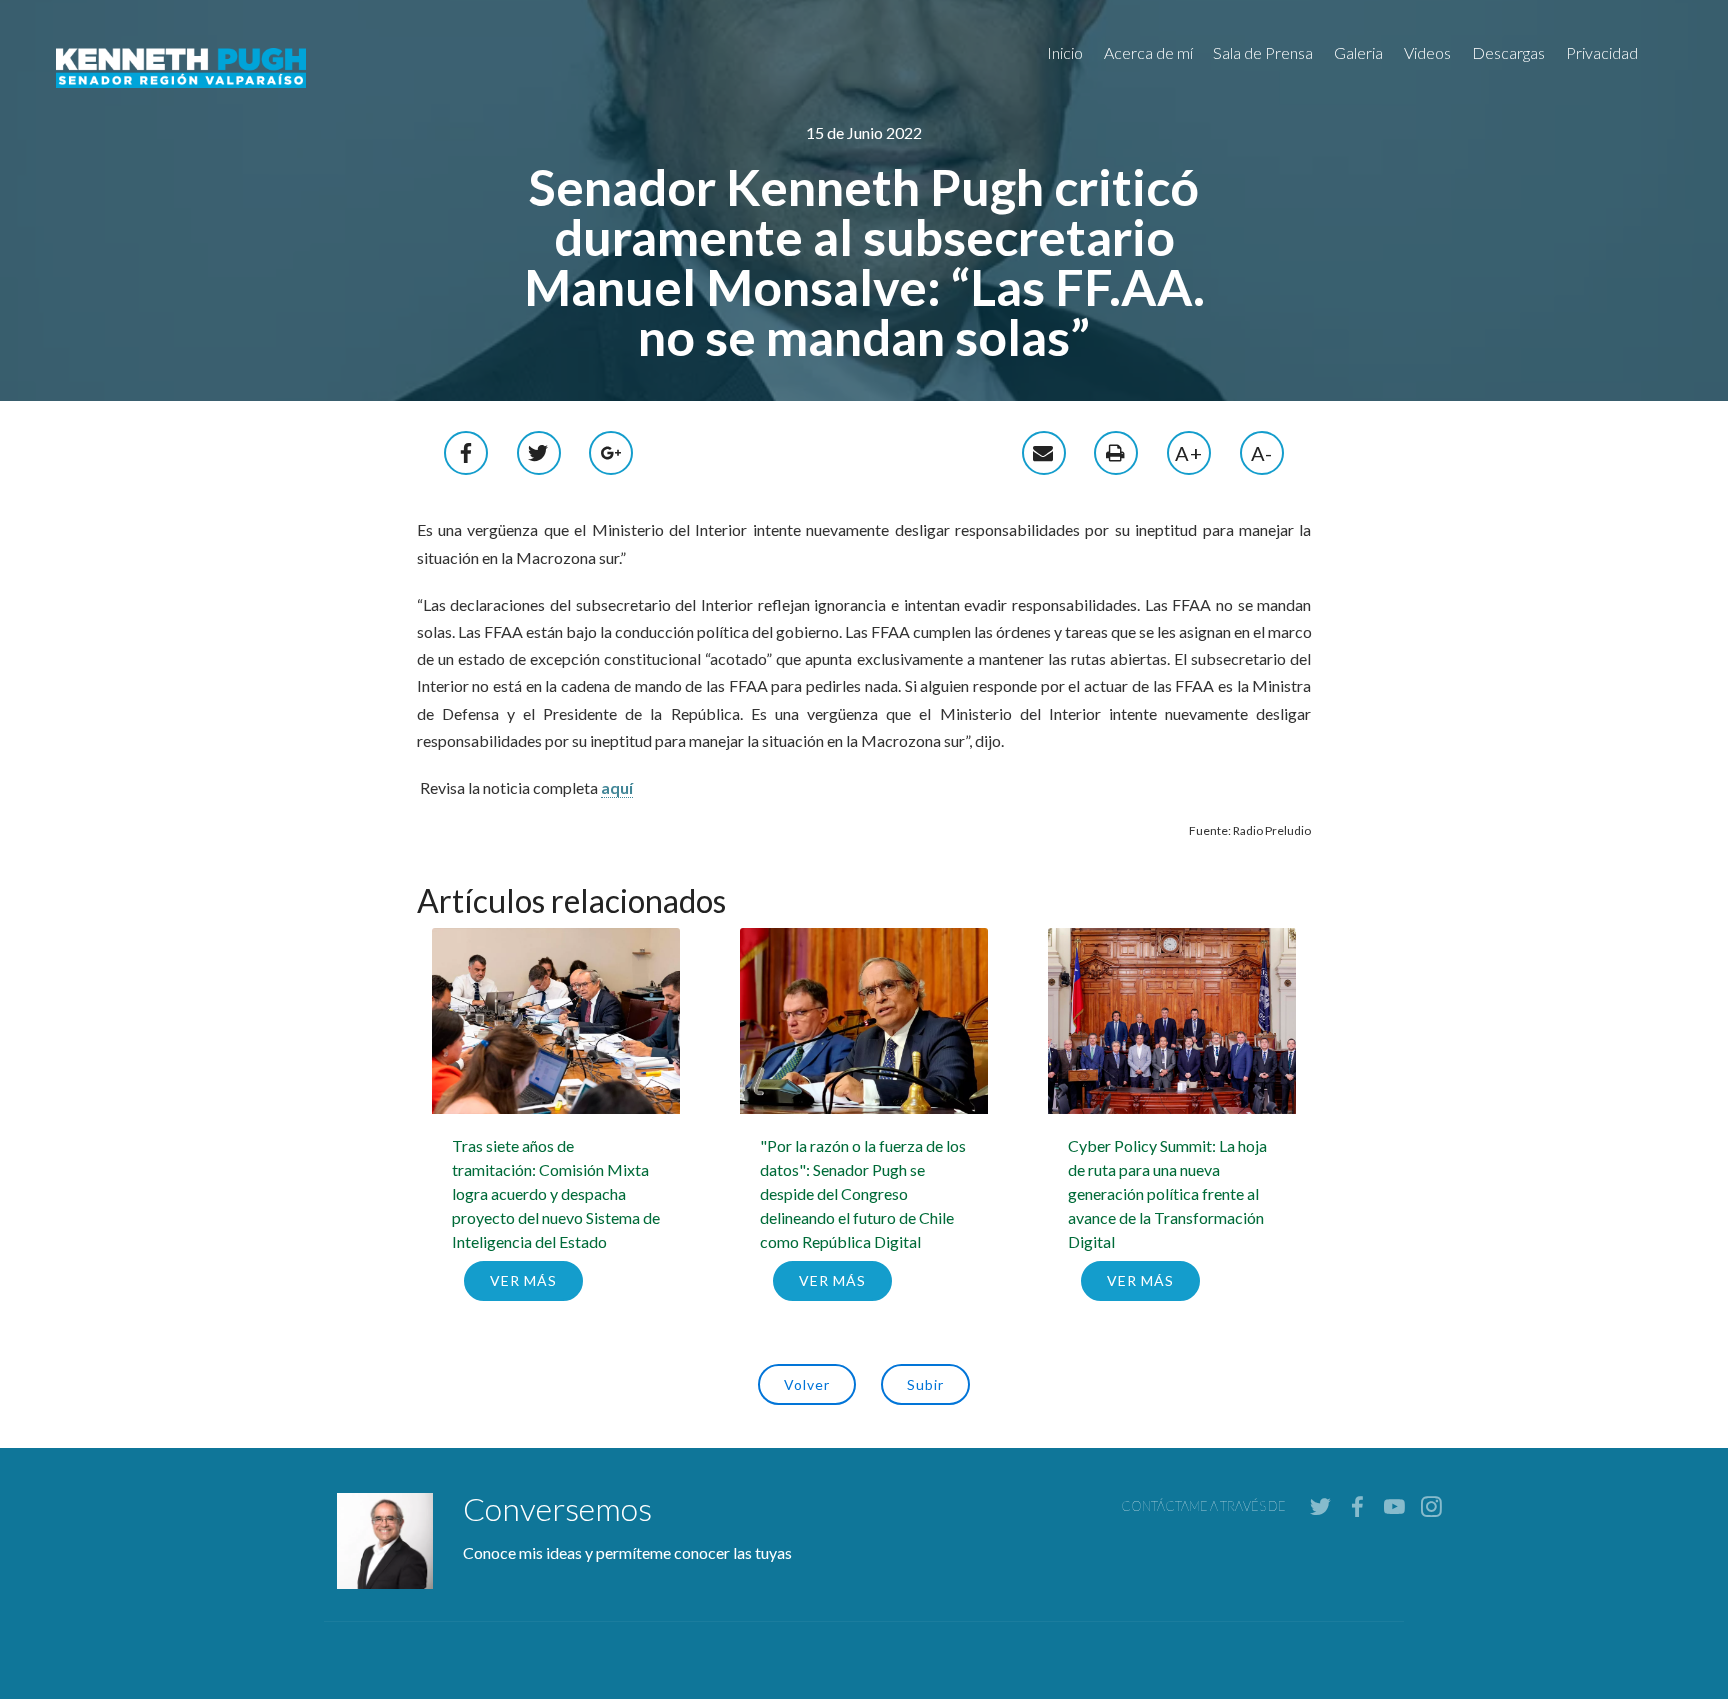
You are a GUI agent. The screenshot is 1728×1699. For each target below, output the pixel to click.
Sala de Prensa (1263, 52)
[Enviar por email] (1044, 450)
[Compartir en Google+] (612, 450)
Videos (1427, 52)
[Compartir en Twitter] (539, 450)
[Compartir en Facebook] (467, 450)
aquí (617, 787)
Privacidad (1602, 52)
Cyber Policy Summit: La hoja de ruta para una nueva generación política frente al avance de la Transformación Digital (1167, 1193)
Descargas (1508, 52)
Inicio (1065, 52)
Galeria (1358, 52)
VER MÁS (523, 1280)
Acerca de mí (1148, 52)
